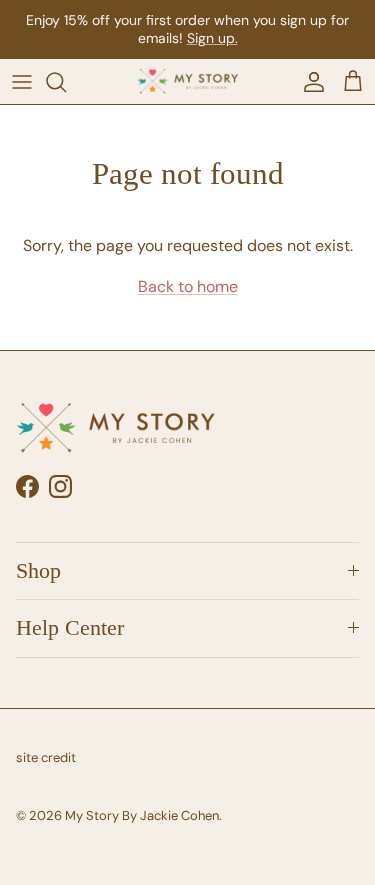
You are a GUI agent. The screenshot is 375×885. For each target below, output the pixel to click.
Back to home (188, 286)
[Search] (66, 82)
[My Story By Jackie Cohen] (188, 82)
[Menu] (22, 82)
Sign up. (212, 38)
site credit (46, 757)
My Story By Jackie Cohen (142, 815)
